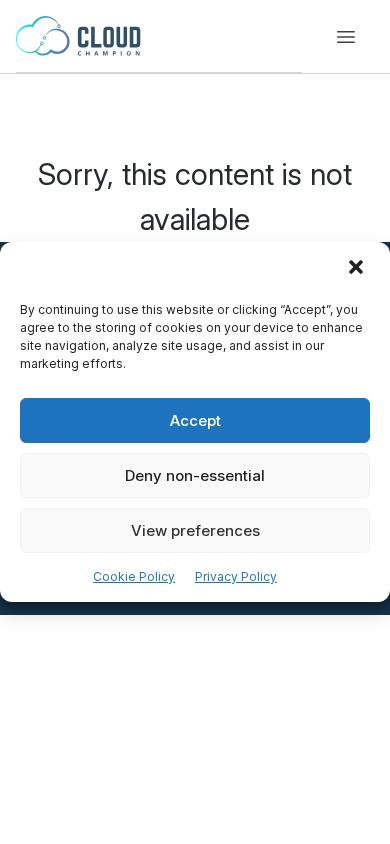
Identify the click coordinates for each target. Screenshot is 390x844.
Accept (195, 420)
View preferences (195, 530)
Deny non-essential (195, 475)
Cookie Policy (134, 576)
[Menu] (346, 37)
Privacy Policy (236, 576)
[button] (358, 269)
